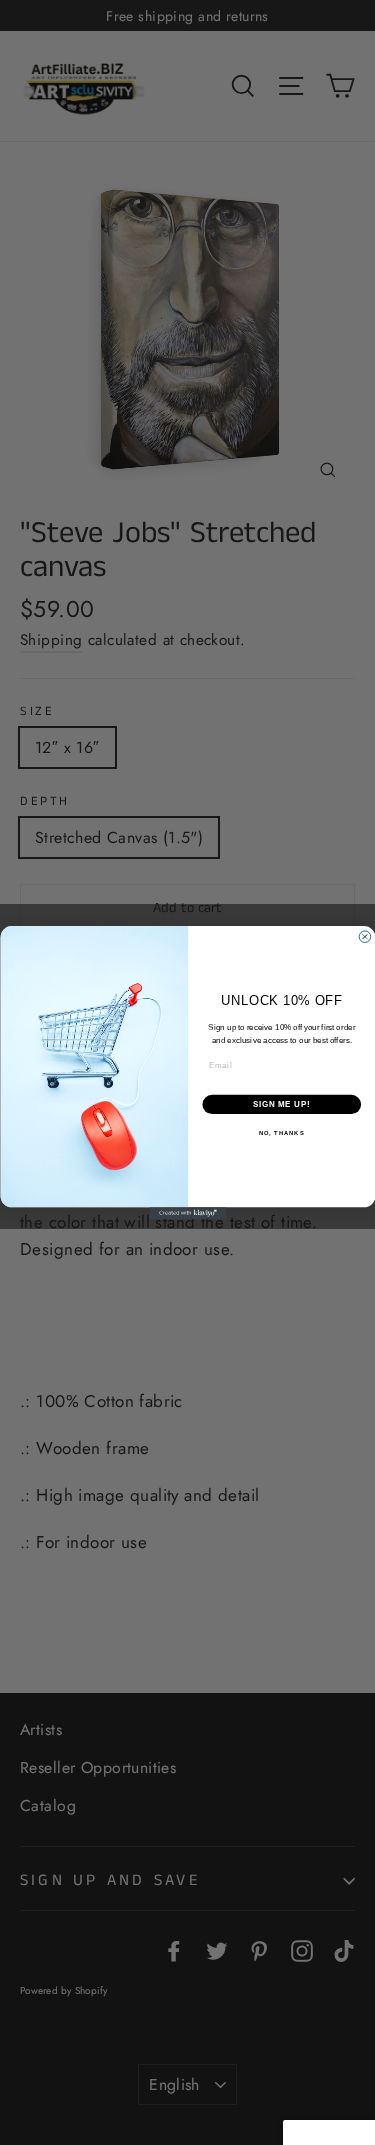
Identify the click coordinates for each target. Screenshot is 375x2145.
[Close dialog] (365, 937)
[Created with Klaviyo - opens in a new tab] (187, 1213)
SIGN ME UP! (281, 1104)
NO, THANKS (281, 1133)
